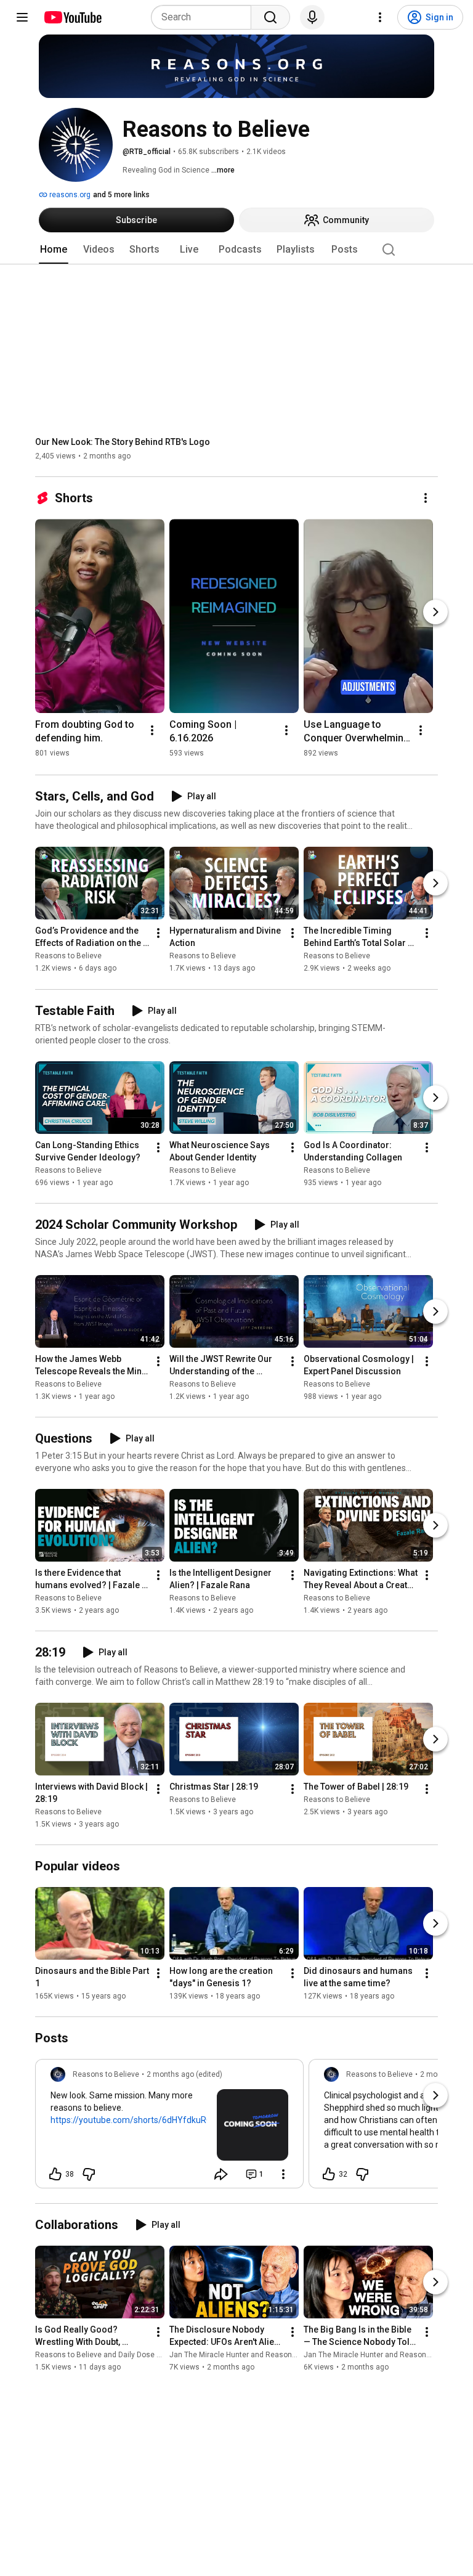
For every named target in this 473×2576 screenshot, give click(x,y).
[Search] (270, 17)
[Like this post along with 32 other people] (329, 2174)
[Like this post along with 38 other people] (55, 2174)
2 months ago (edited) (184, 2074)
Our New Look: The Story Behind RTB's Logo (123, 442)
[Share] (221, 2174)
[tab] (54, 250)
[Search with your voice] (312, 17)
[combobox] (205, 17)
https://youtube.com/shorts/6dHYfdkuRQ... (134, 2120)
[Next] (435, 612)
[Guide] (22, 17)
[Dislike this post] (89, 2174)
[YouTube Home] (72, 17)
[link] (169, 2127)
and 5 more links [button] (121, 195)
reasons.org (69, 195)
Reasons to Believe (68, 956)
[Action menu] (283, 2174)
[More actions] (426, 498)
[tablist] (236, 250)
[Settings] (380, 17)
